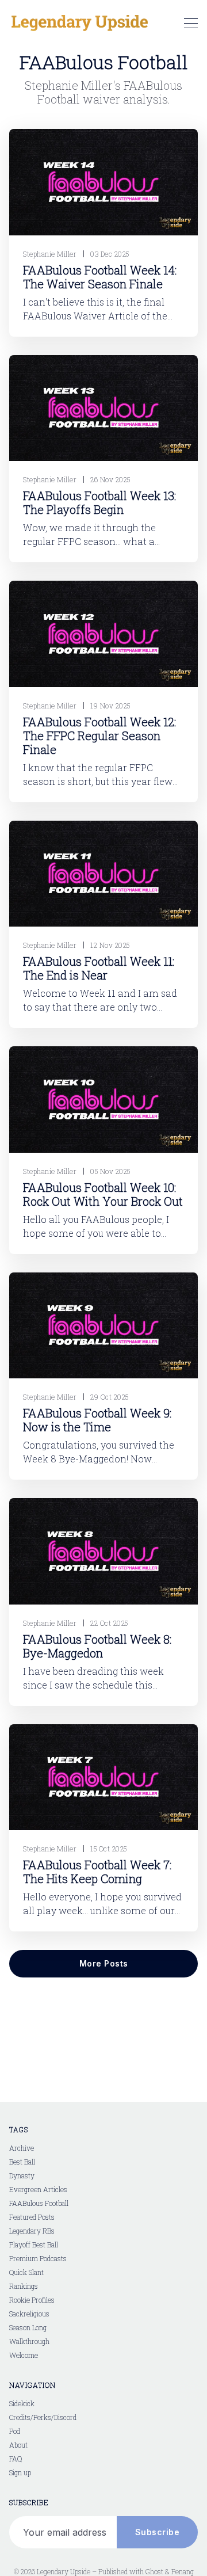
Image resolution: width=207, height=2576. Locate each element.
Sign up (20, 2472)
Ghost (154, 2571)
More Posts (104, 1963)
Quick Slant (26, 2272)
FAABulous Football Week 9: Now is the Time (97, 1420)
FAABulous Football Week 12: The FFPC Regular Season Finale (99, 736)
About (18, 2445)
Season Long (28, 2327)
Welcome (24, 2355)
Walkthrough (29, 2341)
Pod (15, 2431)
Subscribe (158, 2532)
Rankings (24, 2286)
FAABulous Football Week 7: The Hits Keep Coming (97, 1872)
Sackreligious (29, 2314)
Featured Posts (32, 2217)
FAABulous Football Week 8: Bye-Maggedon (97, 1646)
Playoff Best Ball (34, 2245)
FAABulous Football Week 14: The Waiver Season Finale (100, 277)
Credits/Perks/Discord (43, 2417)
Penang (183, 2571)
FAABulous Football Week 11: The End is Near (99, 968)
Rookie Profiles (32, 2300)
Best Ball (22, 2162)
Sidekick (22, 2403)
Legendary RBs (32, 2231)
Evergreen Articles (38, 2189)
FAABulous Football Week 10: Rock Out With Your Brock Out (103, 1194)
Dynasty (22, 2175)
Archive (22, 2148)
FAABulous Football (39, 2203)
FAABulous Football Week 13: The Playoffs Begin (99, 502)
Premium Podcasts (38, 2258)
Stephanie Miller (50, 254)
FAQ (16, 2459)
